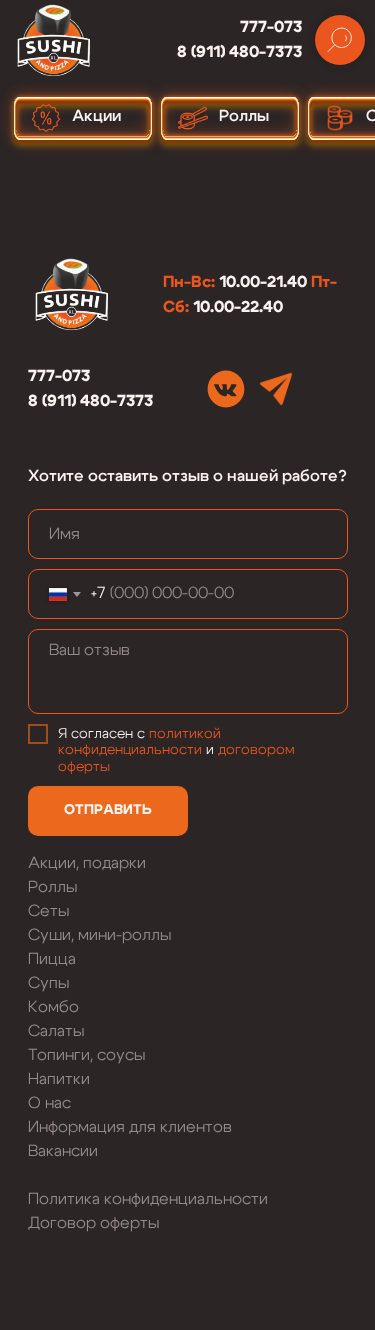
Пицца (52, 959)
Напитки (59, 1079)
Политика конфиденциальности (148, 1199)
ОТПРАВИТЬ (108, 810)
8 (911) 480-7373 (239, 52)
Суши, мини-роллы (99, 935)
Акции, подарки (87, 863)
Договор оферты (93, 1223)
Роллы (52, 887)
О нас (49, 1103)
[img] (226, 389)
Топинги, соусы (86, 1055)
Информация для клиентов (130, 1127)
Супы (48, 983)
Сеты (48, 911)
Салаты (56, 1031)
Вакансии (63, 1151)
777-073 (271, 27)
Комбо (53, 1007)
